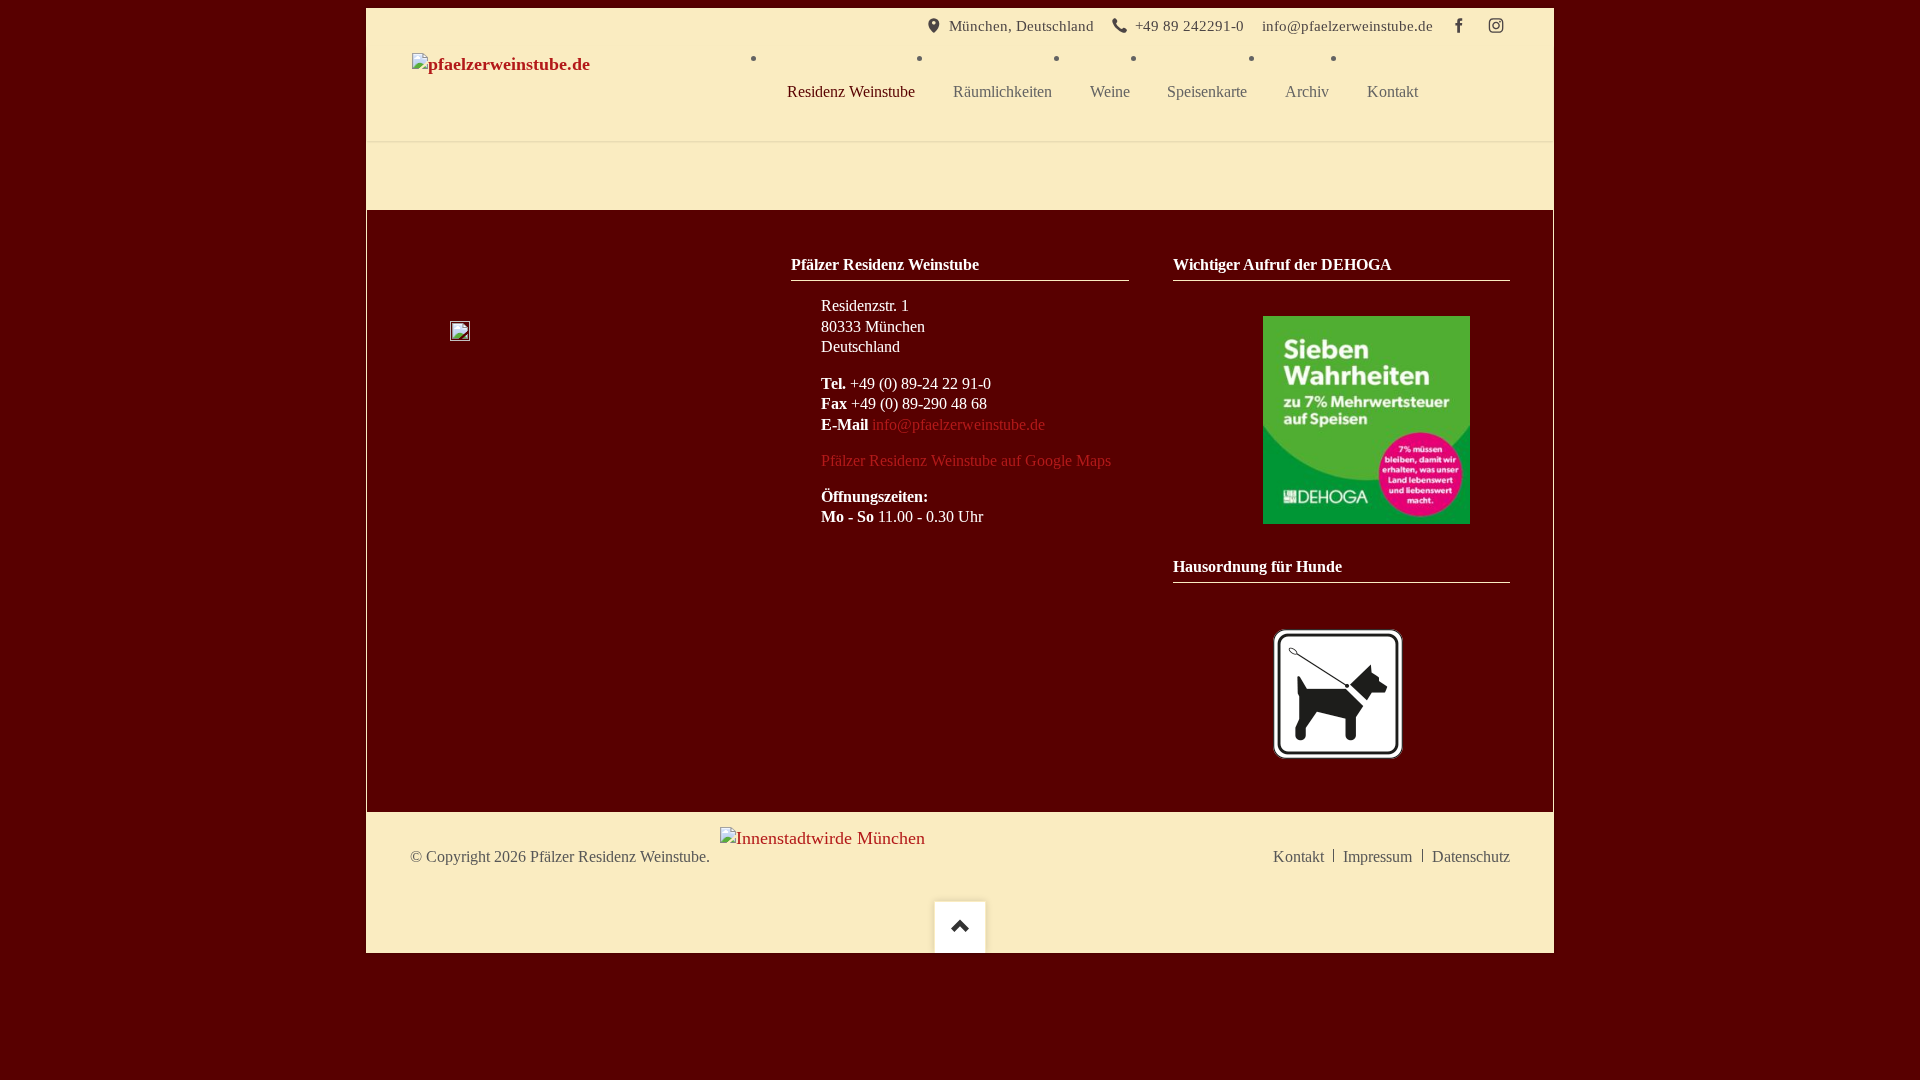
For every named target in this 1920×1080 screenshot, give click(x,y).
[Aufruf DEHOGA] (1366, 419)
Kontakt (1298, 856)
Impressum (1377, 856)
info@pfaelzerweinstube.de (958, 424)
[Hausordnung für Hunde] (1338, 694)
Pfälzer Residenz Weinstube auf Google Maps (966, 460)
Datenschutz (1471, 856)
